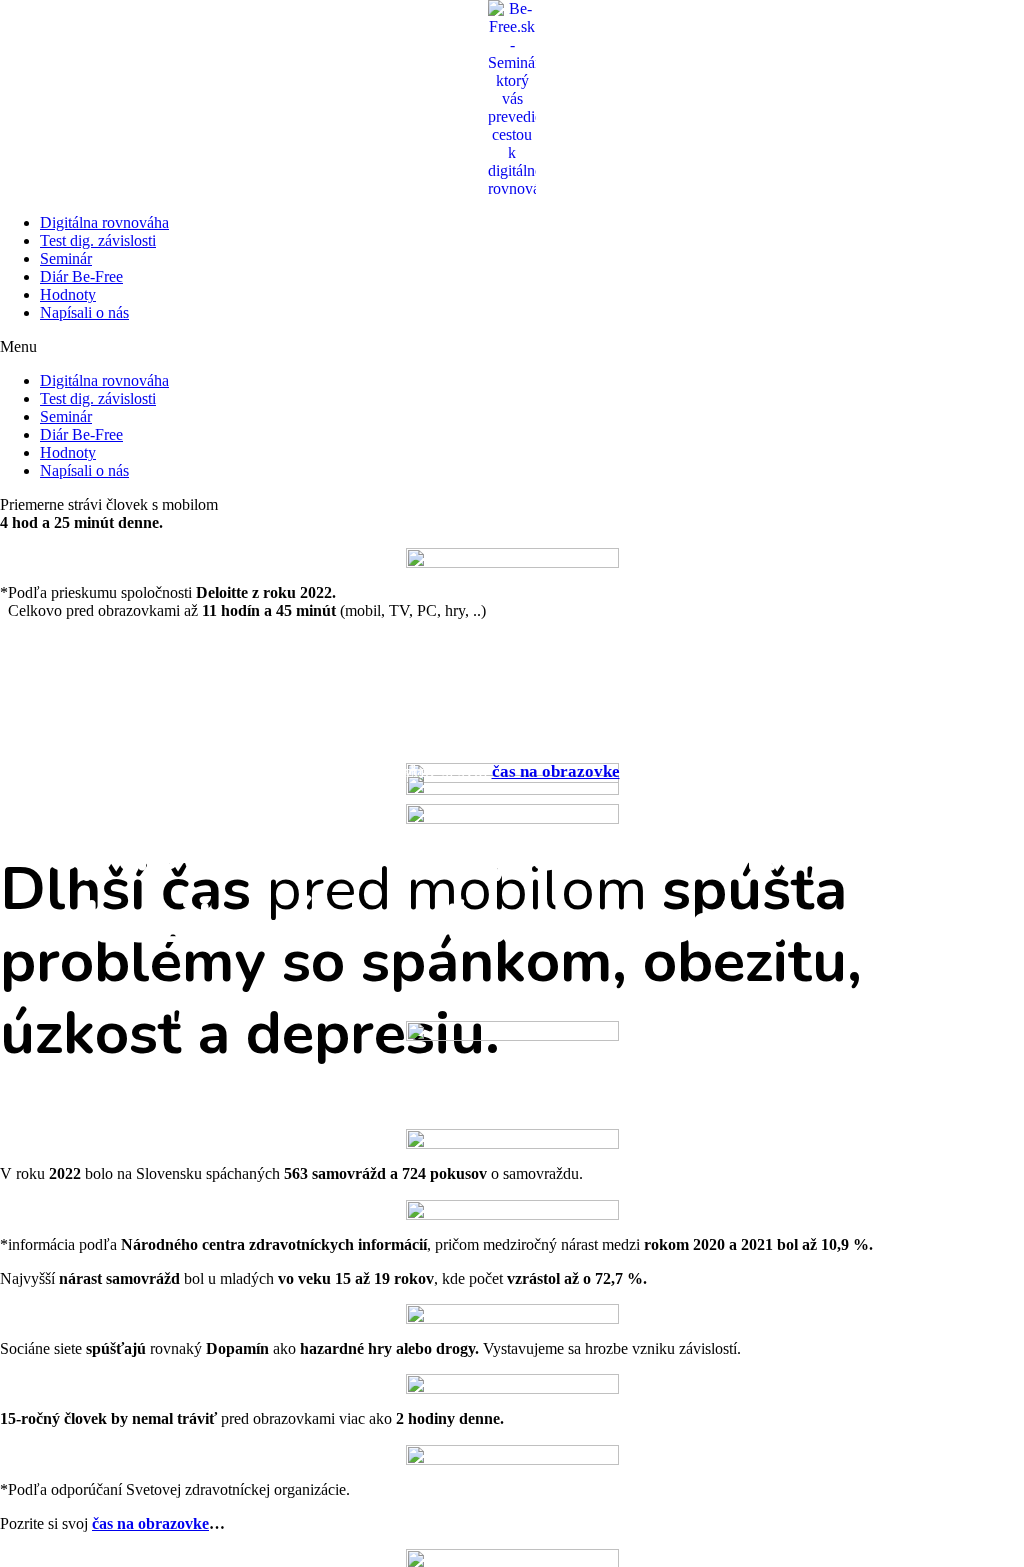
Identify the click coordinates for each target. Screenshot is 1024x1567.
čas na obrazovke (556, 771)
